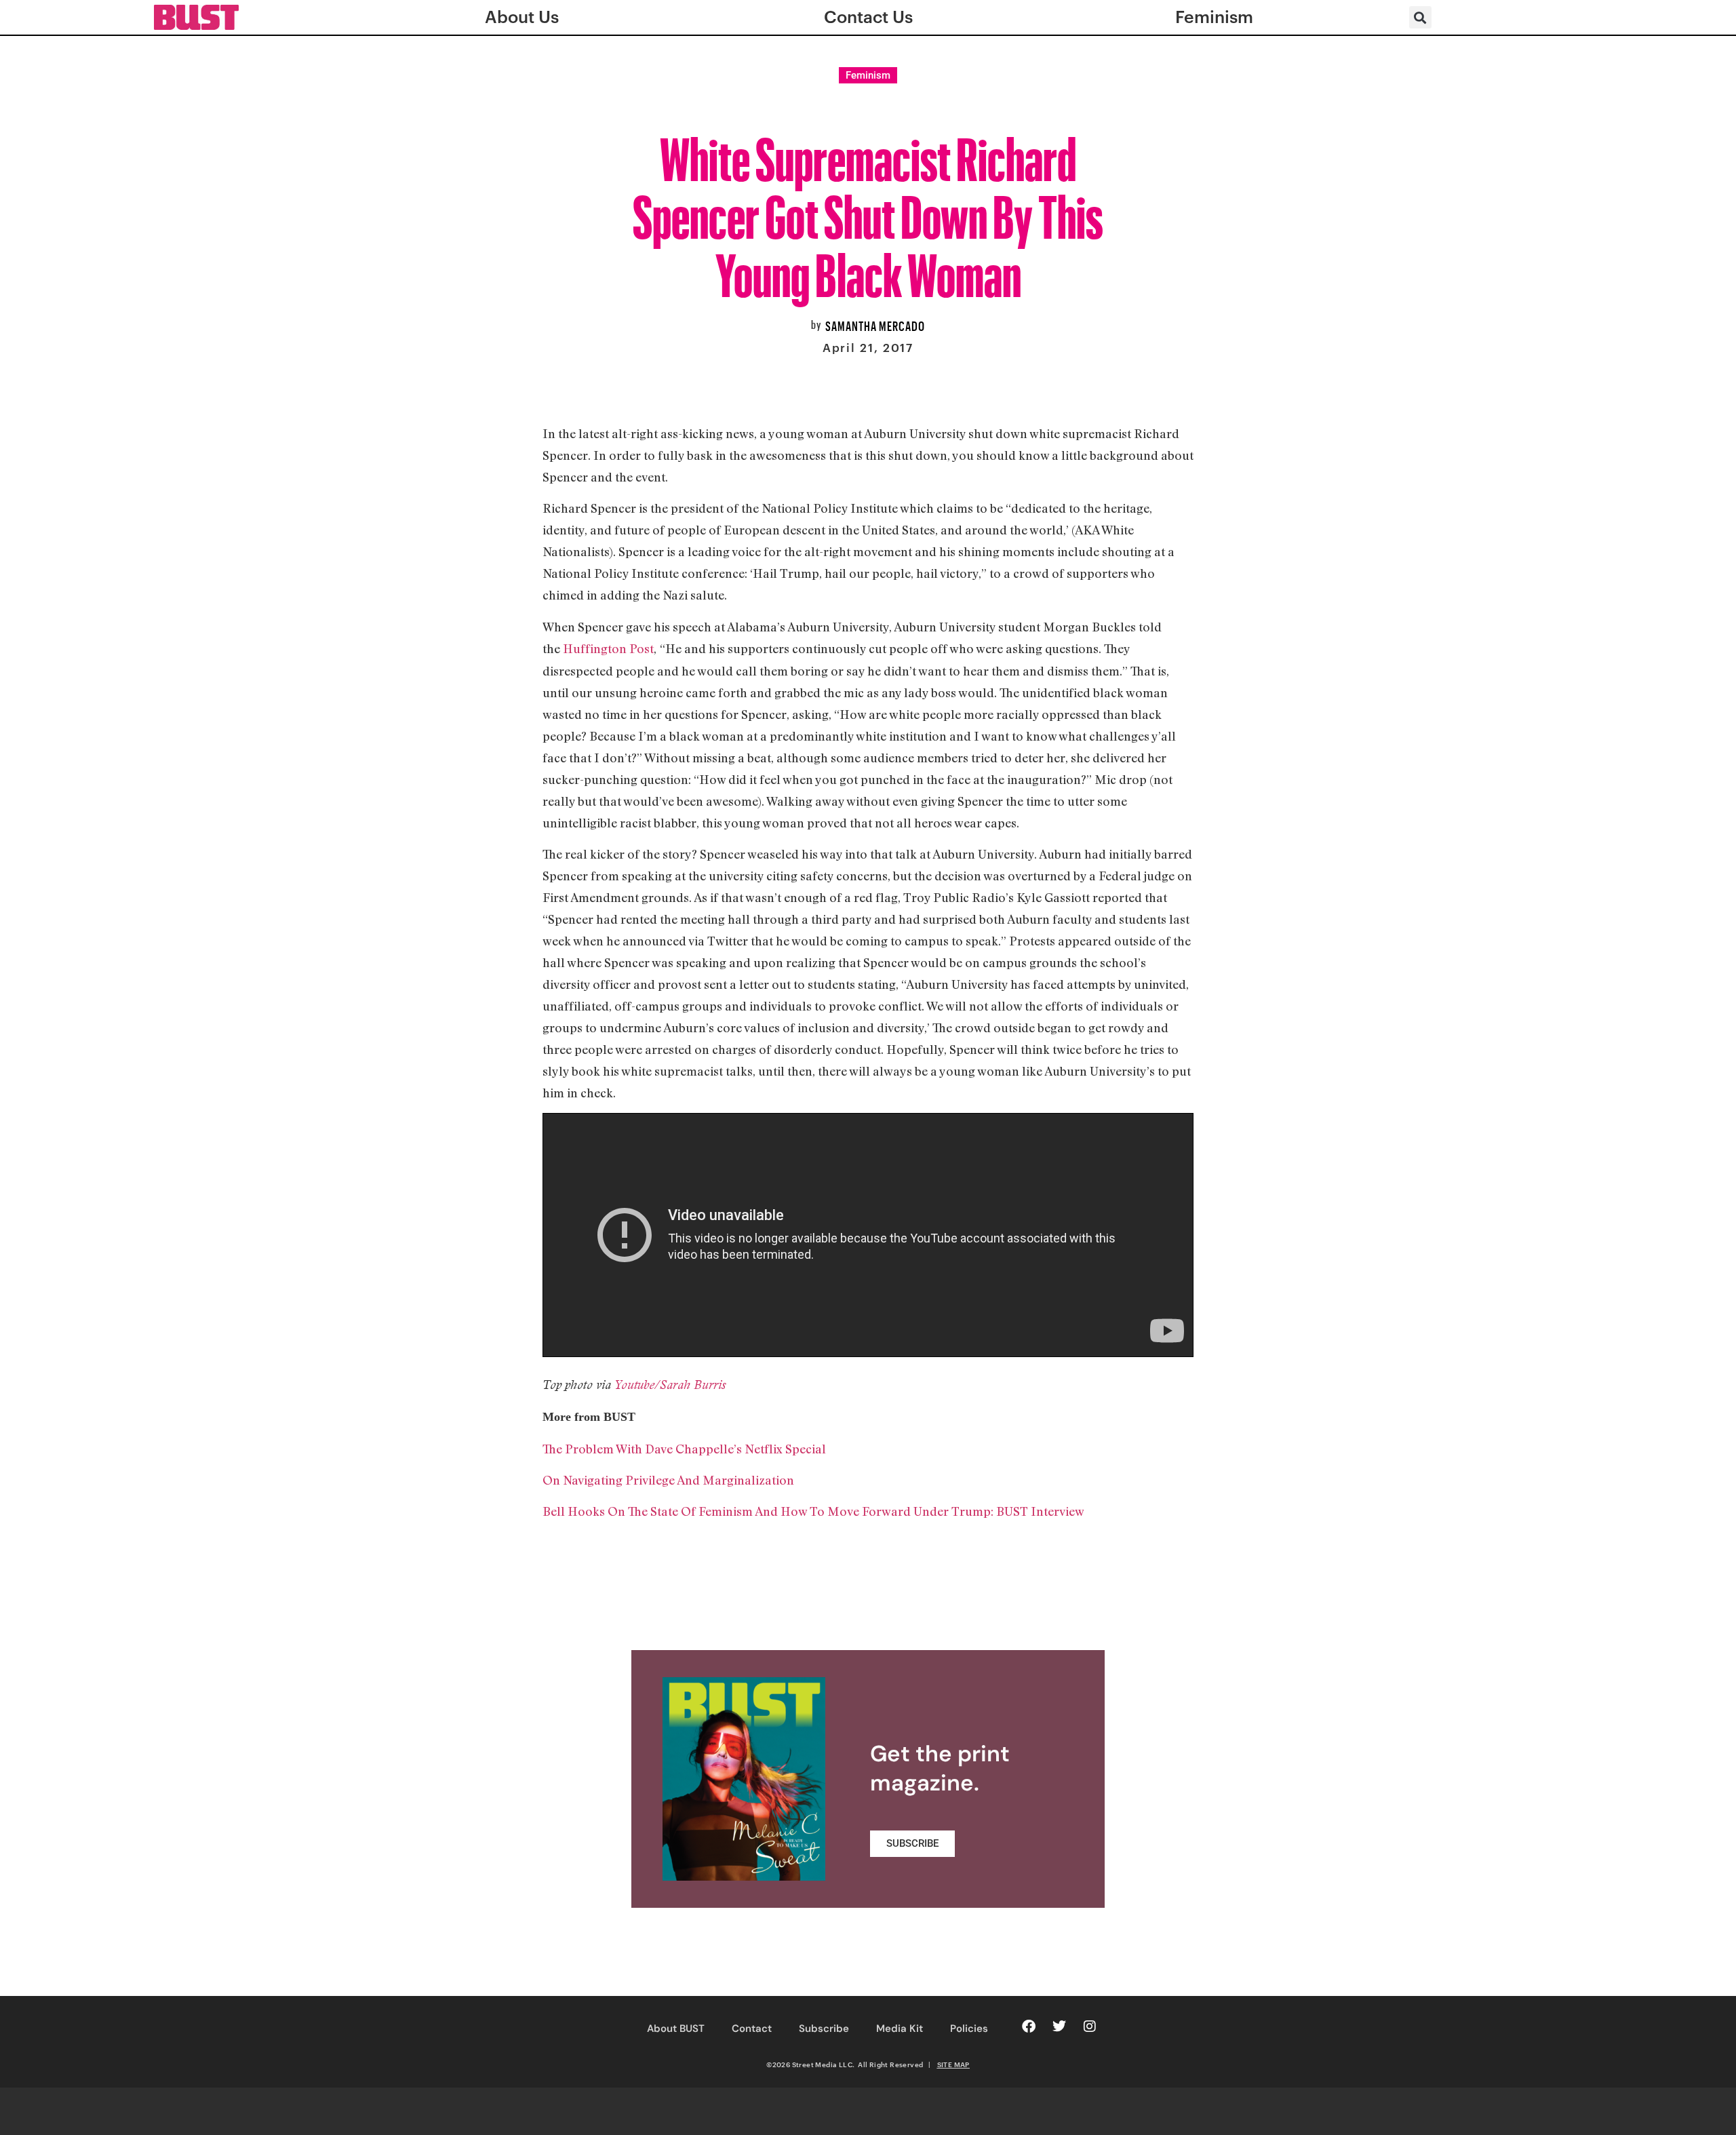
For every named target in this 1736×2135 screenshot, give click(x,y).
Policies (969, 2029)
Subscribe (824, 2029)
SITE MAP (953, 2064)
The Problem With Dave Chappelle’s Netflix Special (684, 1449)
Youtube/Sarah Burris (670, 1385)
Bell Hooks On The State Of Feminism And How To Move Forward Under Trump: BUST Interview (813, 1511)
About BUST (676, 2029)
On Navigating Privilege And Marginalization (668, 1480)
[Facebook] (1029, 2026)
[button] (1420, 17)
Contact (752, 2029)
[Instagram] (1090, 2026)
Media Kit (900, 2029)
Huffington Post (608, 648)
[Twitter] (1059, 2026)
